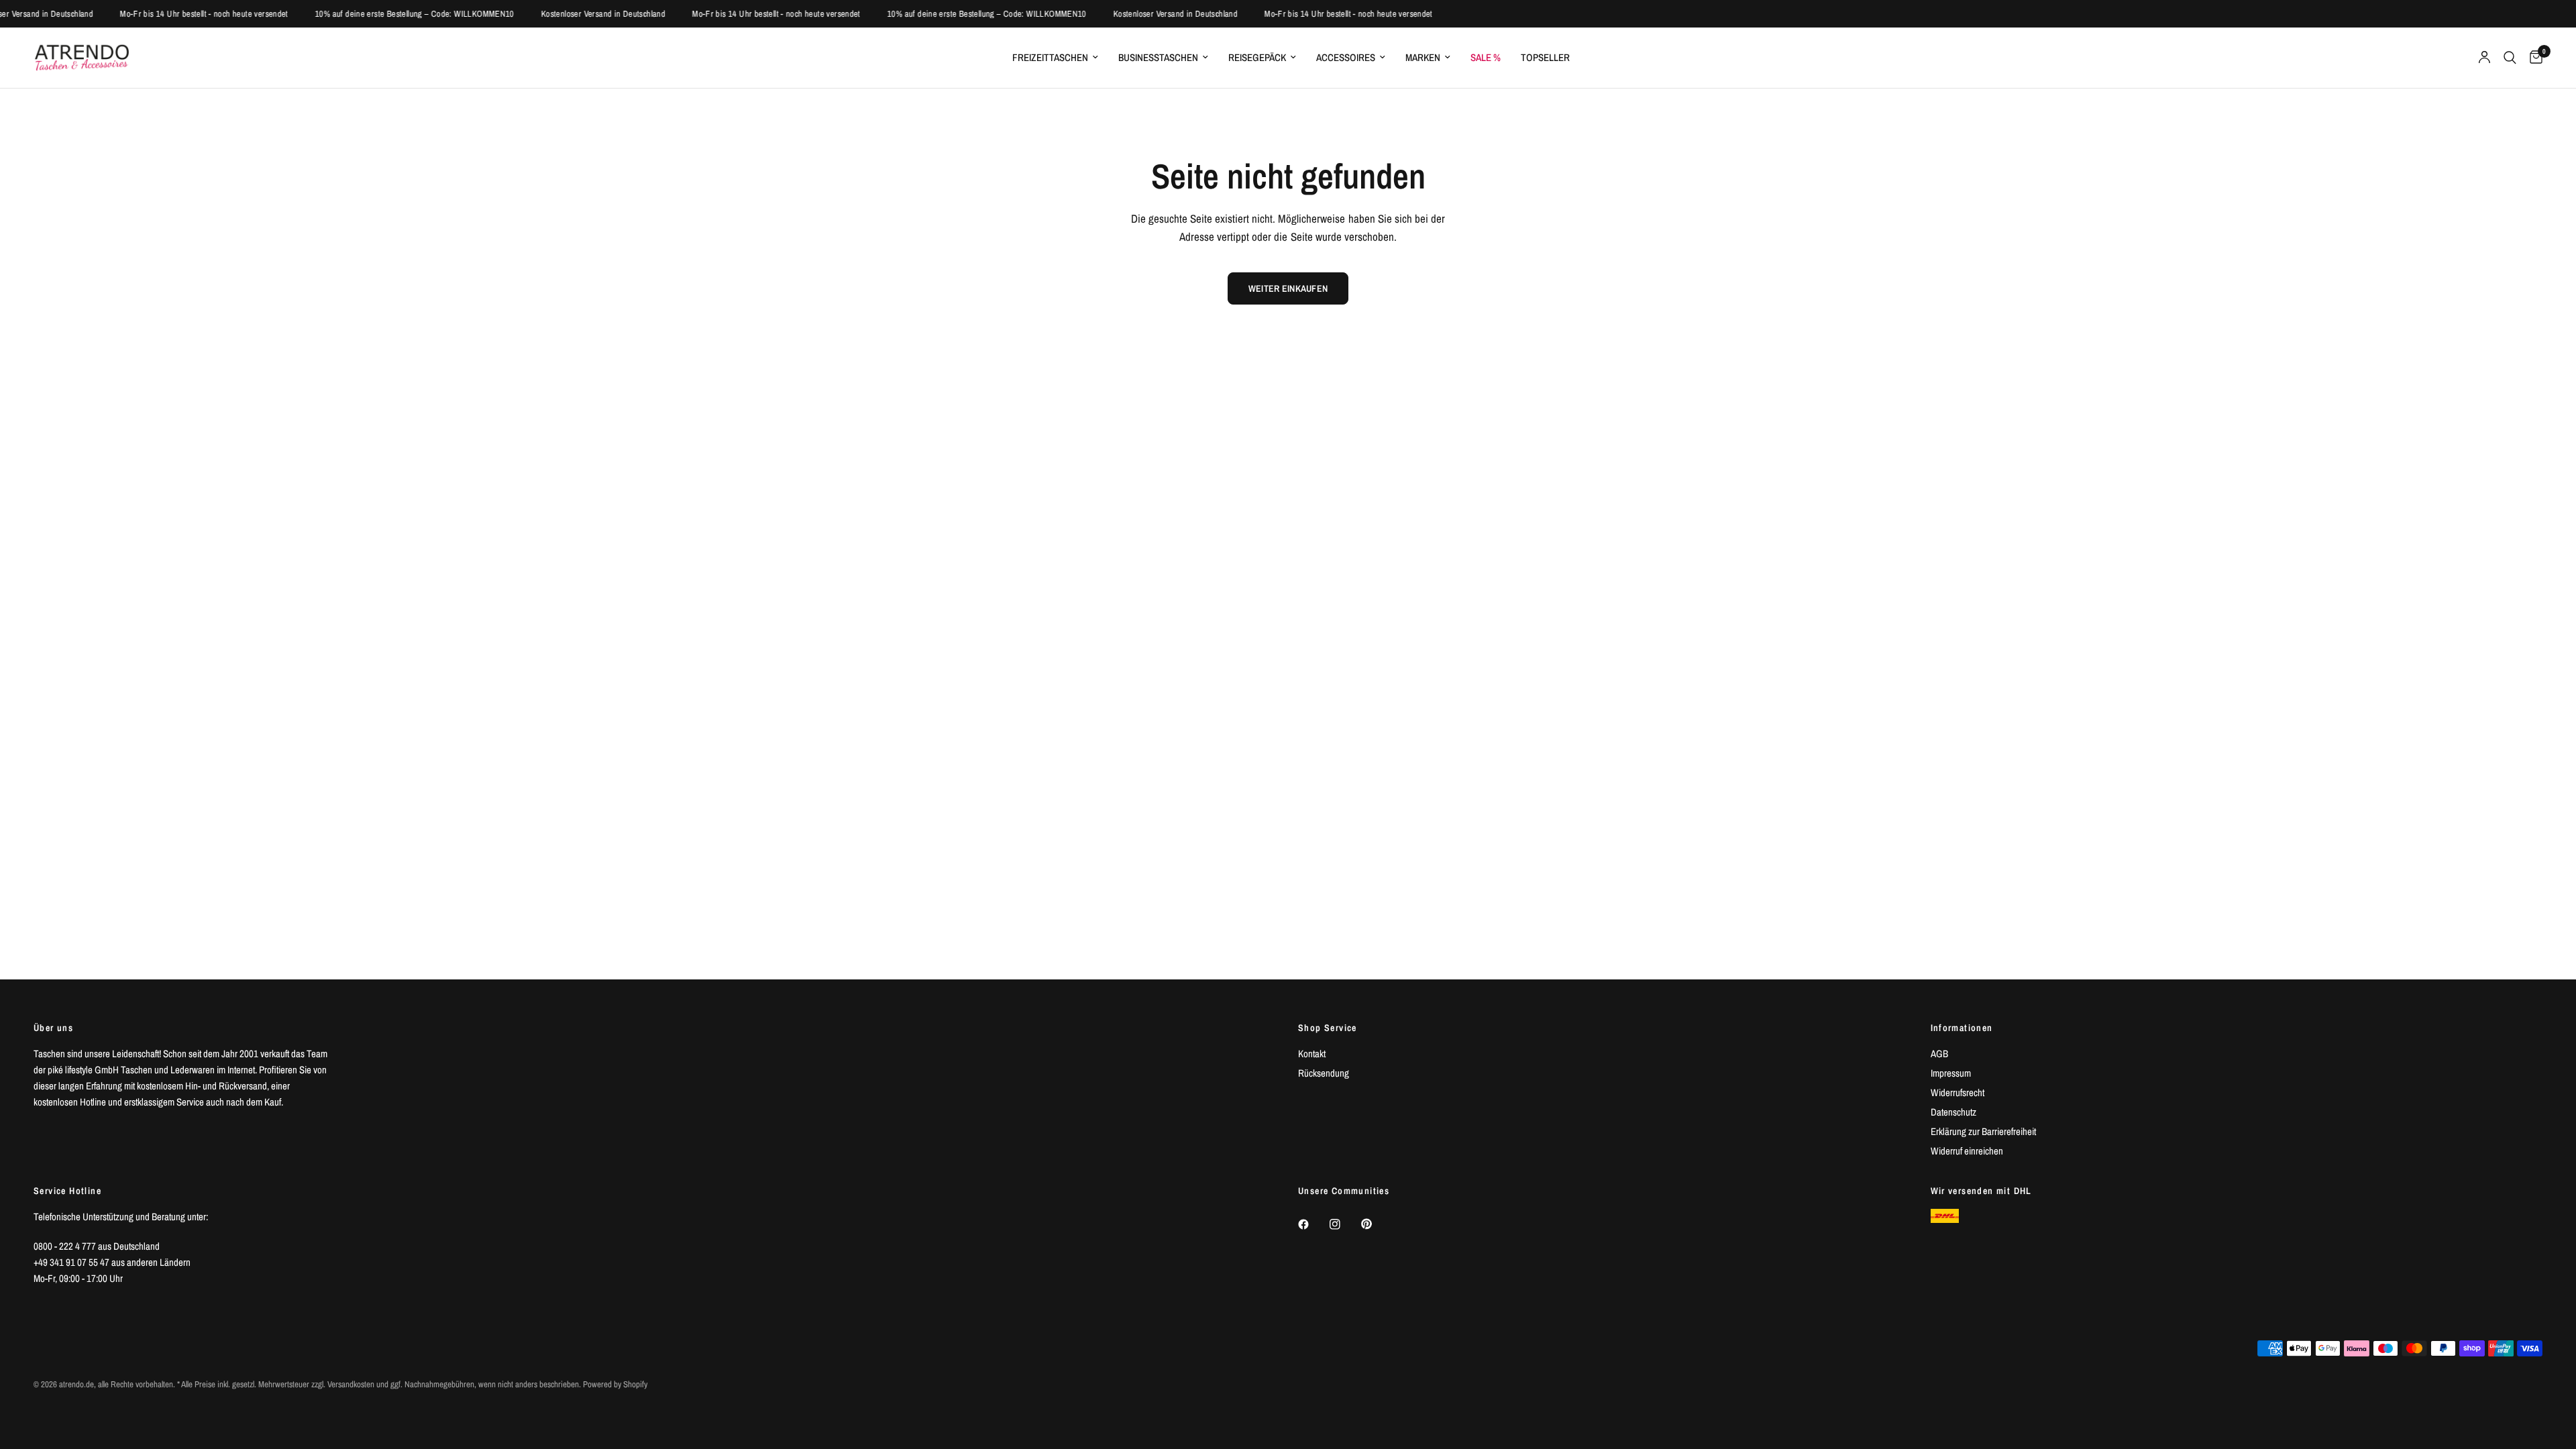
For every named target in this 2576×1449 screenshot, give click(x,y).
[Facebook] (1313, 1224)
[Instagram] (1344, 1224)
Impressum (1951, 1073)
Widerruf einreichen (1967, 1151)
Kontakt (1312, 1054)
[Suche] (2510, 58)
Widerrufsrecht (1957, 1092)
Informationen (1962, 1028)
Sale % (1486, 57)
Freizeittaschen (1050, 57)
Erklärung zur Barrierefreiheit (1983, 1131)
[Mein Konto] (2484, 58)
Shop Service (1328, 1028)
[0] (2533, 58)
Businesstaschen (1158, 57)
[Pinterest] (1376, 1224)
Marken (1423, 57)
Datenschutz (1953, 1112)
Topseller (1545, 57)
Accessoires (1346, 57)
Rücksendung (1324, 1073)
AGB (1939, 1054)
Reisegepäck (1257, 57)
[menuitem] (1055, 58)
